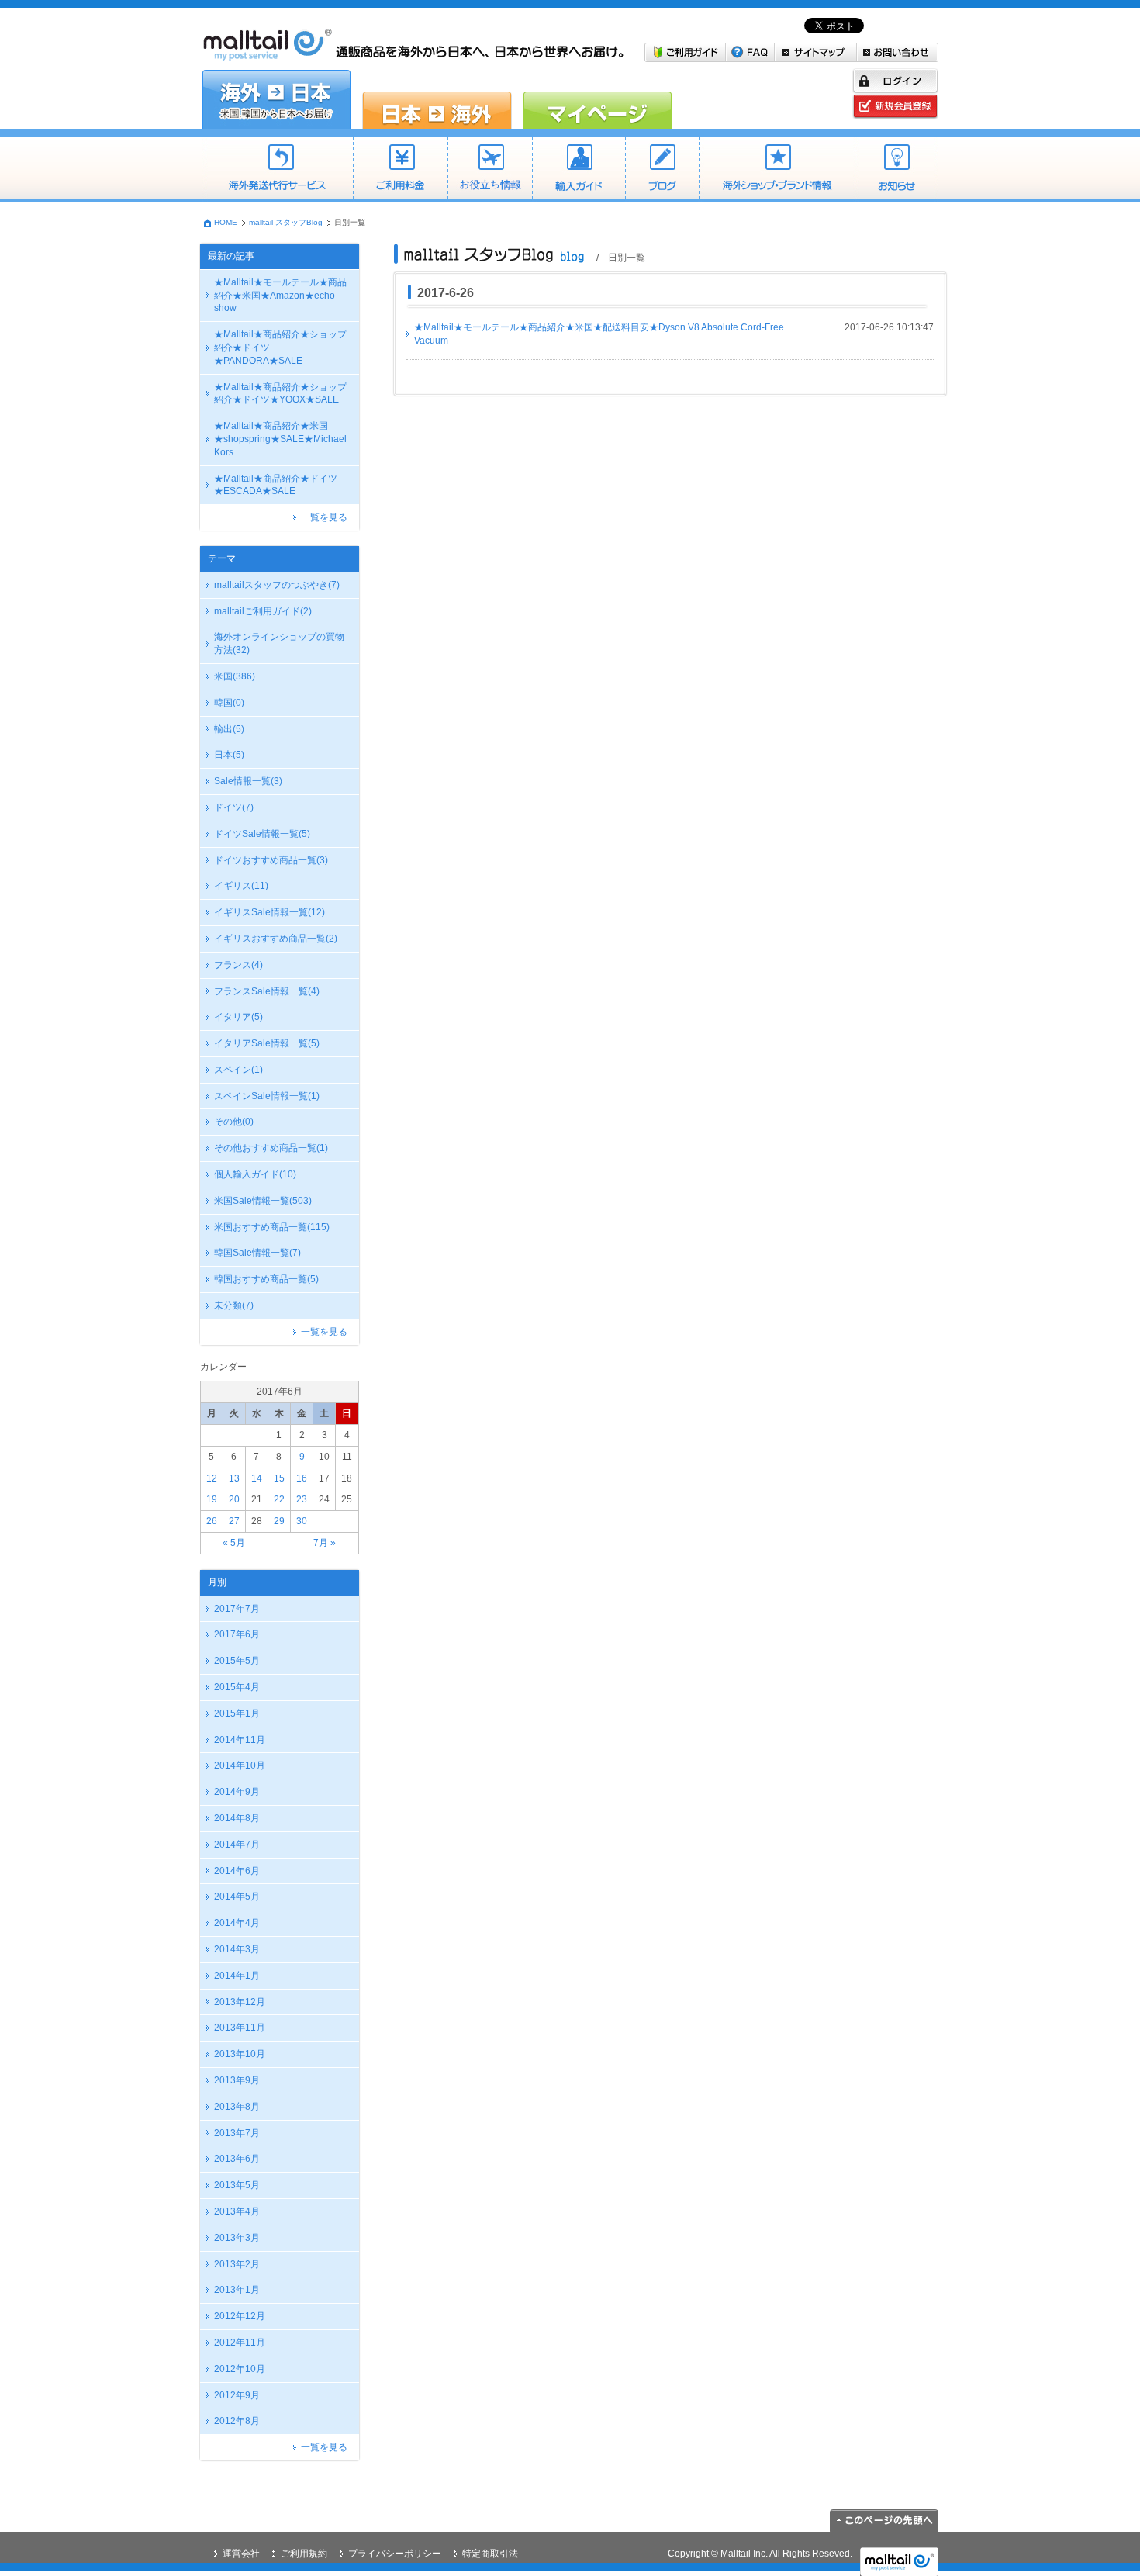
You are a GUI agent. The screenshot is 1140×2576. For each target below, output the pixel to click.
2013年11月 (240, 2028)
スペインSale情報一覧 (267, 1096)
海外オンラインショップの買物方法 (279, 643)
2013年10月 (240, 2054)
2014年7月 (237, 1845)
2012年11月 (240, 2343)
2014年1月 (237, 1976)
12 (212, 1478)
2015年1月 (237, 1713)
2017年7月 (237, 1609)
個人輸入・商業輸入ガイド (579, 169)
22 (279, 1499)
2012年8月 (237, 2421)
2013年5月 (237, 2185)
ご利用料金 (400, 169)
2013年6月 (237, 2159)
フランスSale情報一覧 (267, 991)
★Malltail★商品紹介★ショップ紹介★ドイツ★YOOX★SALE (280, 394)
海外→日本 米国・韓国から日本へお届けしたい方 (276, 99)
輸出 (229, 729)
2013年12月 (240, 2002)
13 (234, 1478)
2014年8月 (237, 1818)
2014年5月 (237, 1897)
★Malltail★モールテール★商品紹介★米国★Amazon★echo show (280, 296)
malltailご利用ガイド (263, 611)
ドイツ (234, 807)
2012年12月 (240, 2316)
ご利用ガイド (685, 52)
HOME (226, 222)
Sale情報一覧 (248, 781)
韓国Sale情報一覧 (257, 1253)
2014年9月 (237, 1792)
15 (279, 1478)
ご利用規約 (304, 2554)
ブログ (662, 169)
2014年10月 (240, 1765)
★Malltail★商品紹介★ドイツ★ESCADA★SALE (276, 485)
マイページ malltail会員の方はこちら (598, 99)
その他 (234, 1122)
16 (302, 1478)
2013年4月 (237, 2211)
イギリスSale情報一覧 (269, 912)
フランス (238, 965)
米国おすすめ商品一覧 (272, 1227)
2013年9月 (237, 2080)
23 (302, 1499)
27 (234, 1521)
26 (212, 1521)
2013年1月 (237, 2290)
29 (279, 1521)
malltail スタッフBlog (286, 222)
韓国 (229, 703)
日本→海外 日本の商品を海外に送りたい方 (437, 99)
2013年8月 (237, 2107)
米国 (235, 676)
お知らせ (896, 169)
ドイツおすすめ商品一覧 (271, 860)
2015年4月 (237, 1687)
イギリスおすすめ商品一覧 (276, 939)
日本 (229, 755)
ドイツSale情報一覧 (262, 834)
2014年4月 (237, 1923)
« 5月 (234, 1543)
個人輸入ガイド (255, 1174)
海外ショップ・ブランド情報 (777, 169)
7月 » (325, 1543)
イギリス (241, 886)
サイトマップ (816, 52)
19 (212, 1499)
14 (257, 1478)
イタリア (238, 1017)
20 (234, 1499)
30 (302, 1521)
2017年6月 (237, 1634)
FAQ (750, 52)
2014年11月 (240, 1740)
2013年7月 (237, 2133)
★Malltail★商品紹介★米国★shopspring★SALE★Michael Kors (280, 439)
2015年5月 (237, 1661)
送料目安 (490, 169)
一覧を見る (324, 517)
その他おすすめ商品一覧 (271, 1148)
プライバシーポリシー (395, 2554)
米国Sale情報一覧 (263, 1201)
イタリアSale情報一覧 (267, 1043)
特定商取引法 (490, 2554)
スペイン (238, 1070)
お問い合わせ (898, 52)
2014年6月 (237, 1871)
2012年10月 (240, 2369)
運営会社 (241, 2554)
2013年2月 (237, 2264)
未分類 (234, 1305)
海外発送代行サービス (277, 169)
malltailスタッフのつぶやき (277, 585)
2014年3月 (237, 1949)
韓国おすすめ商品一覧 (266, 1279)
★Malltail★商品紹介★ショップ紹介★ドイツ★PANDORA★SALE (280, 348)
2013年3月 (237, 2238)
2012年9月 (237, 2395)
